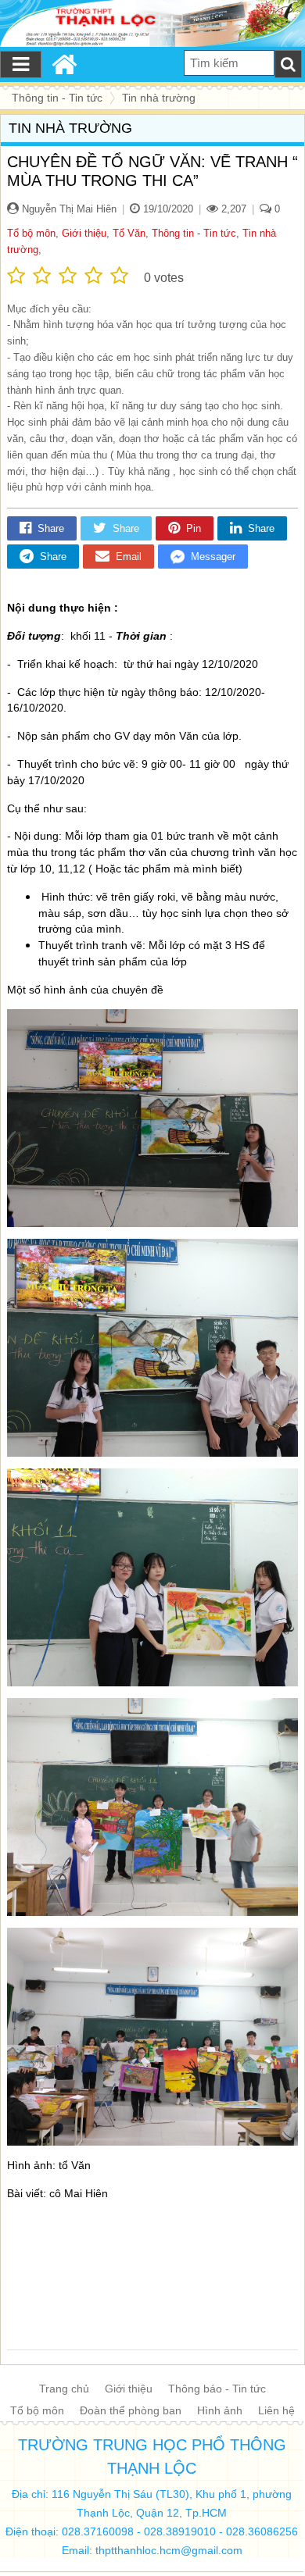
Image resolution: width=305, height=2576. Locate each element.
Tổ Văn (129, 233)
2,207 (232, 209)
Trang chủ (64, 2389)
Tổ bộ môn (31, 233)
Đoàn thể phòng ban (131, 2410)
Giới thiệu (84, 233)
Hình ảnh (220, 2410)
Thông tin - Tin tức (194, 233)
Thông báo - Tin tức (217, 2389)
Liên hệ (276, 2410)
